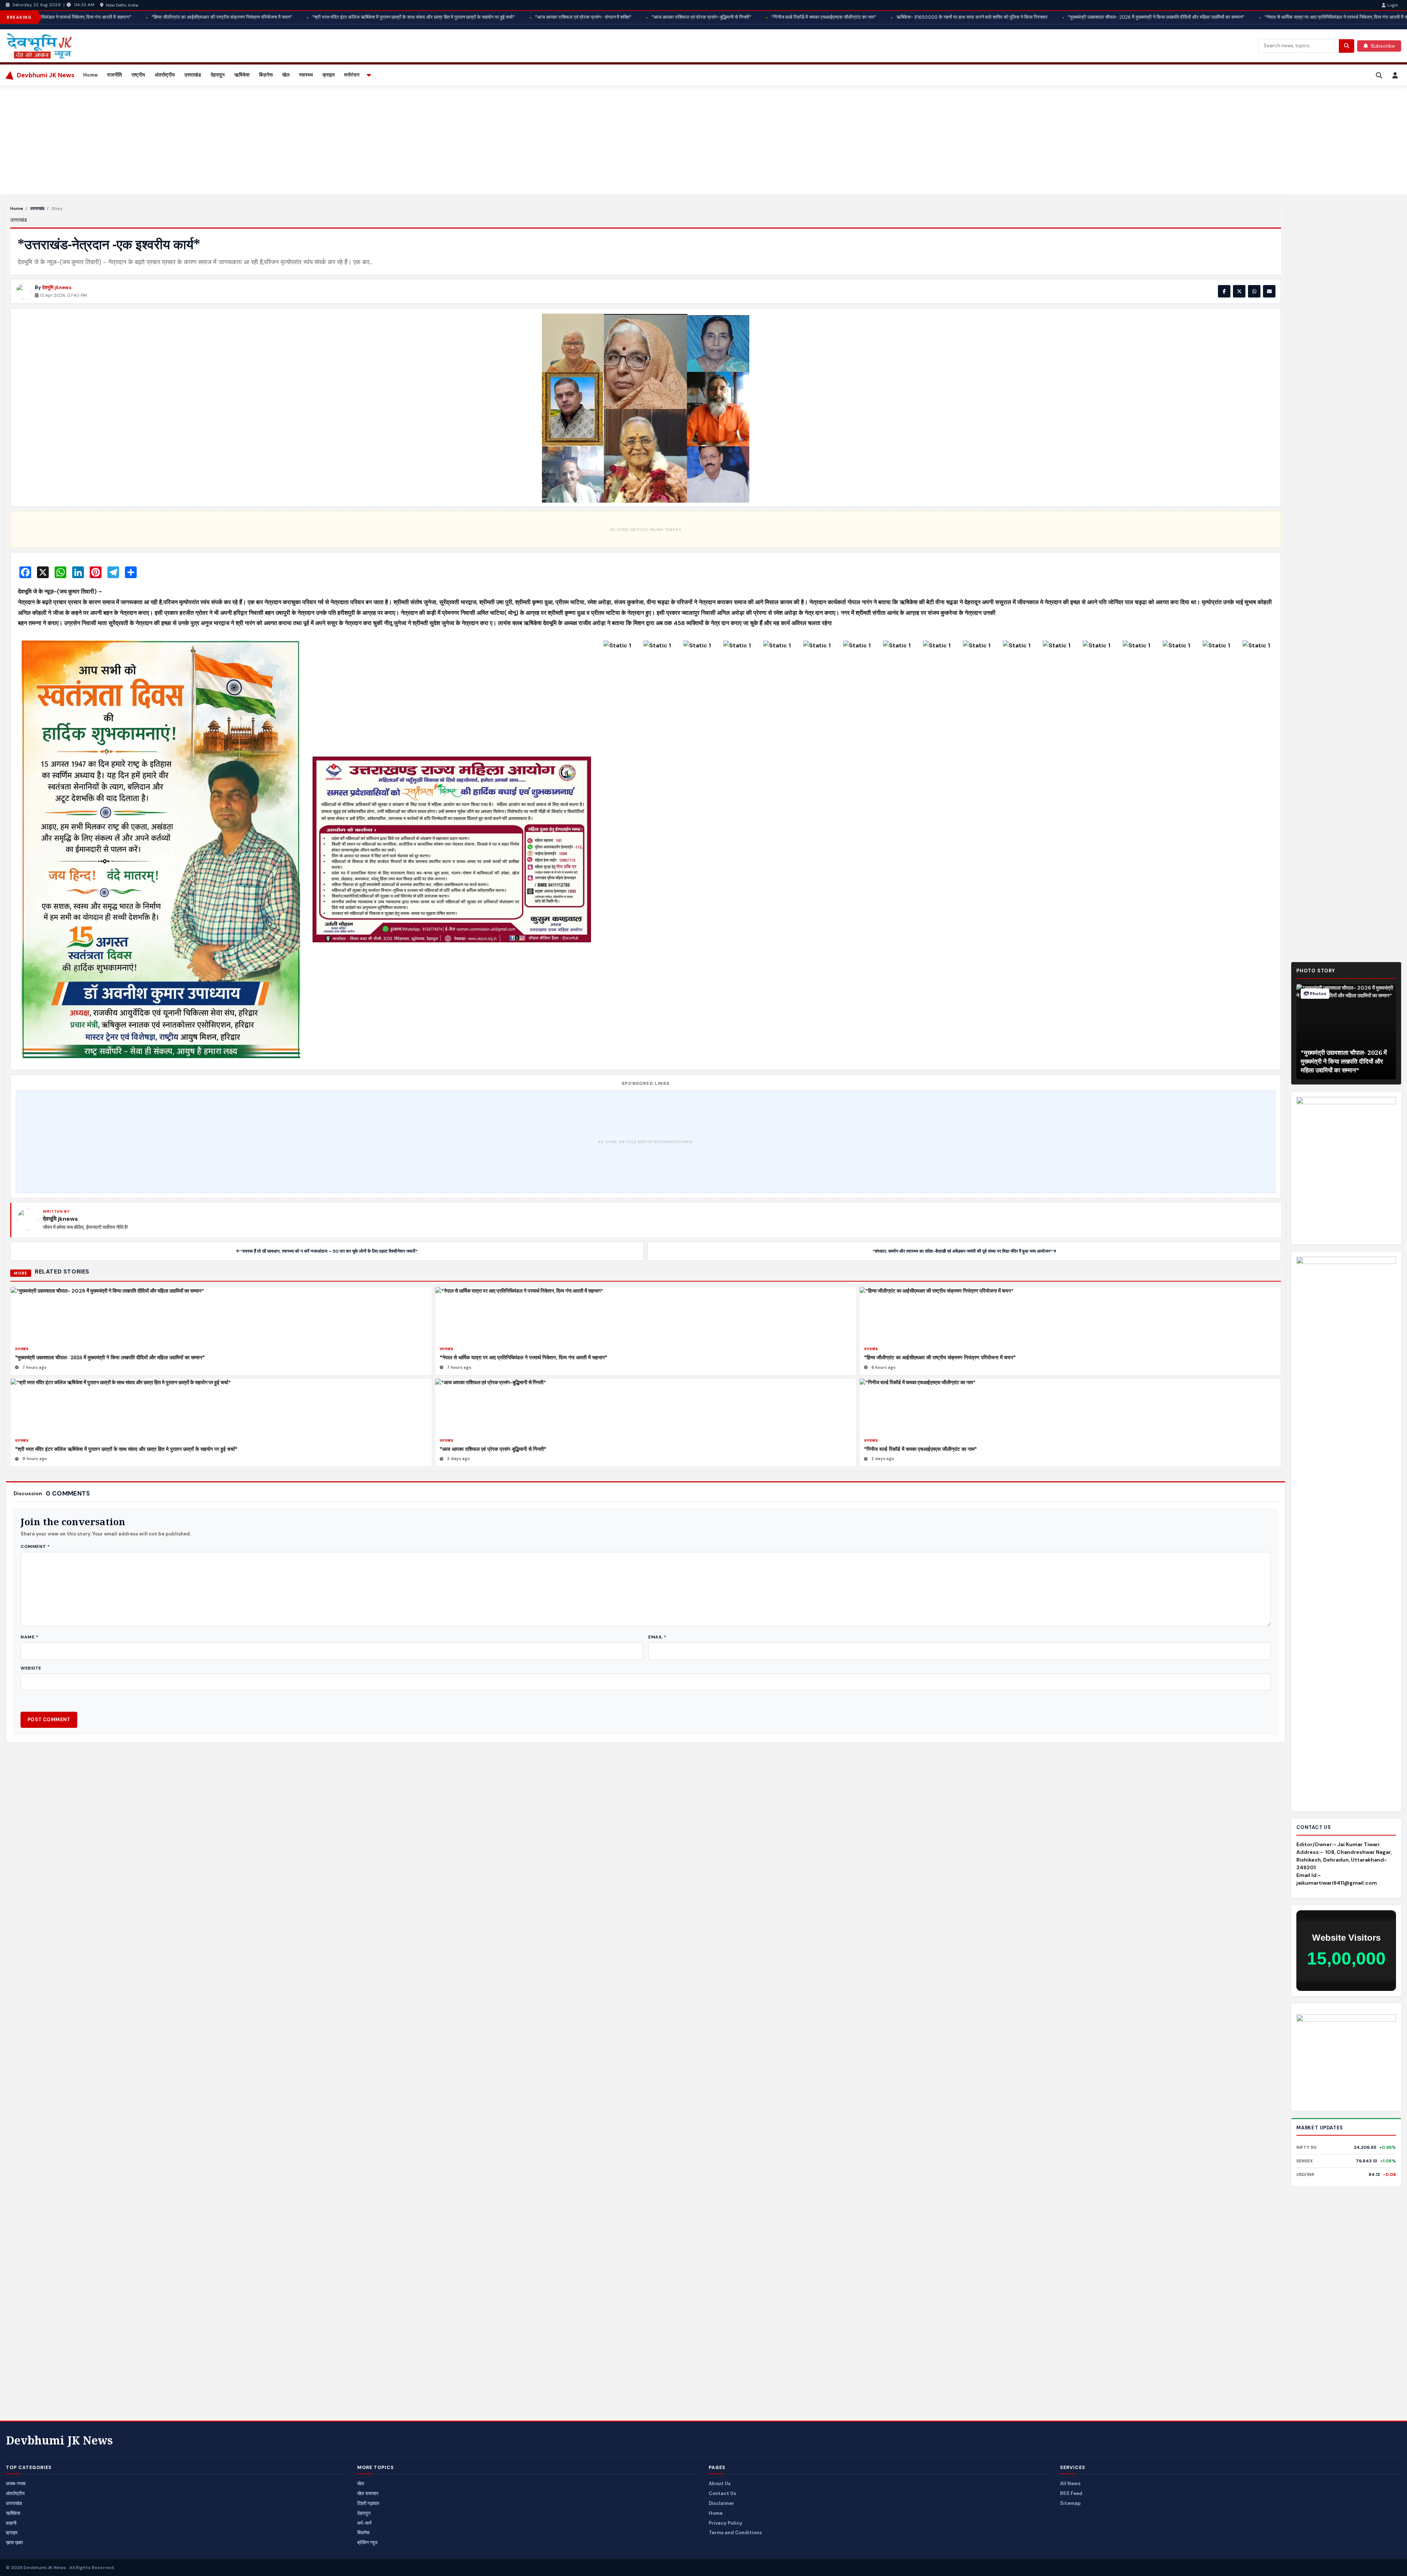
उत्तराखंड (193, 75)
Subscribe (1383, 46)
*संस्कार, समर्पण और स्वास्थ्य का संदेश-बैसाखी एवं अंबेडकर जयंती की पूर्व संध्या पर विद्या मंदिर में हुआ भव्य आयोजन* (962, 1251)
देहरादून (218, 75)
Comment (35, 1546)
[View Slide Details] (1346, 2057)
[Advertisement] (226, 140)
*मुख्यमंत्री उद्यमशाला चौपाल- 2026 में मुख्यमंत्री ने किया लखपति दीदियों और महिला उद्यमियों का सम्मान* (110, 1357)
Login (1393, 5)
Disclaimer (721, 2503)
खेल (286, 75)
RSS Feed (1071, 2493)
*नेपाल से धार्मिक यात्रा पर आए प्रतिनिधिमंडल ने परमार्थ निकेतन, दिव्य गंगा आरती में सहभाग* (523, 1357)
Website (31, 1668)
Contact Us (722, 2493)
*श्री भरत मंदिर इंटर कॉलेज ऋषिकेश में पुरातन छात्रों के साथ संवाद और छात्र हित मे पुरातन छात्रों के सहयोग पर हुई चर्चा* (126, 1449)
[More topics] (369, 75)
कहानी (11, 2523)
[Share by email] (1269, 291)
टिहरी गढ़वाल (368, 2503)
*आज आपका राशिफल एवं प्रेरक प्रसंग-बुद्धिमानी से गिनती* (493, 1449)
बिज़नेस (266, 75)
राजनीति (115, 75)
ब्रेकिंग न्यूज (367, 2542)
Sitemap (1070, 2503)
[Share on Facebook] (1224, 291)
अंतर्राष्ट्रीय (165, 75)
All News (1070, 2483)
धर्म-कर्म (364, 2523)
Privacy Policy (725, 2523)
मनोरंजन (352, 75)
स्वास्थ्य (306, 75)
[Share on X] (1239, 291)
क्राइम (328, 75)
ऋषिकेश (242, 75)
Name (29, 1637)
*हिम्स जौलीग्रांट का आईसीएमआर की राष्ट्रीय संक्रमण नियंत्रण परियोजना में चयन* (940, 1357)
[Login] (1395, 75)
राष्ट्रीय (138, 75)
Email (657, 1637)
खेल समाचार (368, 2493)
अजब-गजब (16, 2483)
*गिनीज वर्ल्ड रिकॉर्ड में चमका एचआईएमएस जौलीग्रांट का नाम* (920, 1449)
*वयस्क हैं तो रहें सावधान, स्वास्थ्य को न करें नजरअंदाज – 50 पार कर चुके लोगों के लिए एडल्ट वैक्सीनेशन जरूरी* (329, 1251)
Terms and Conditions (735, 2533)
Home (90, 75)
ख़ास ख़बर (14, 2542)
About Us (720, 2483)
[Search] (1379, 75)
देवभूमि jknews (57, 287)
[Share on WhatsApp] (1254, 291)
